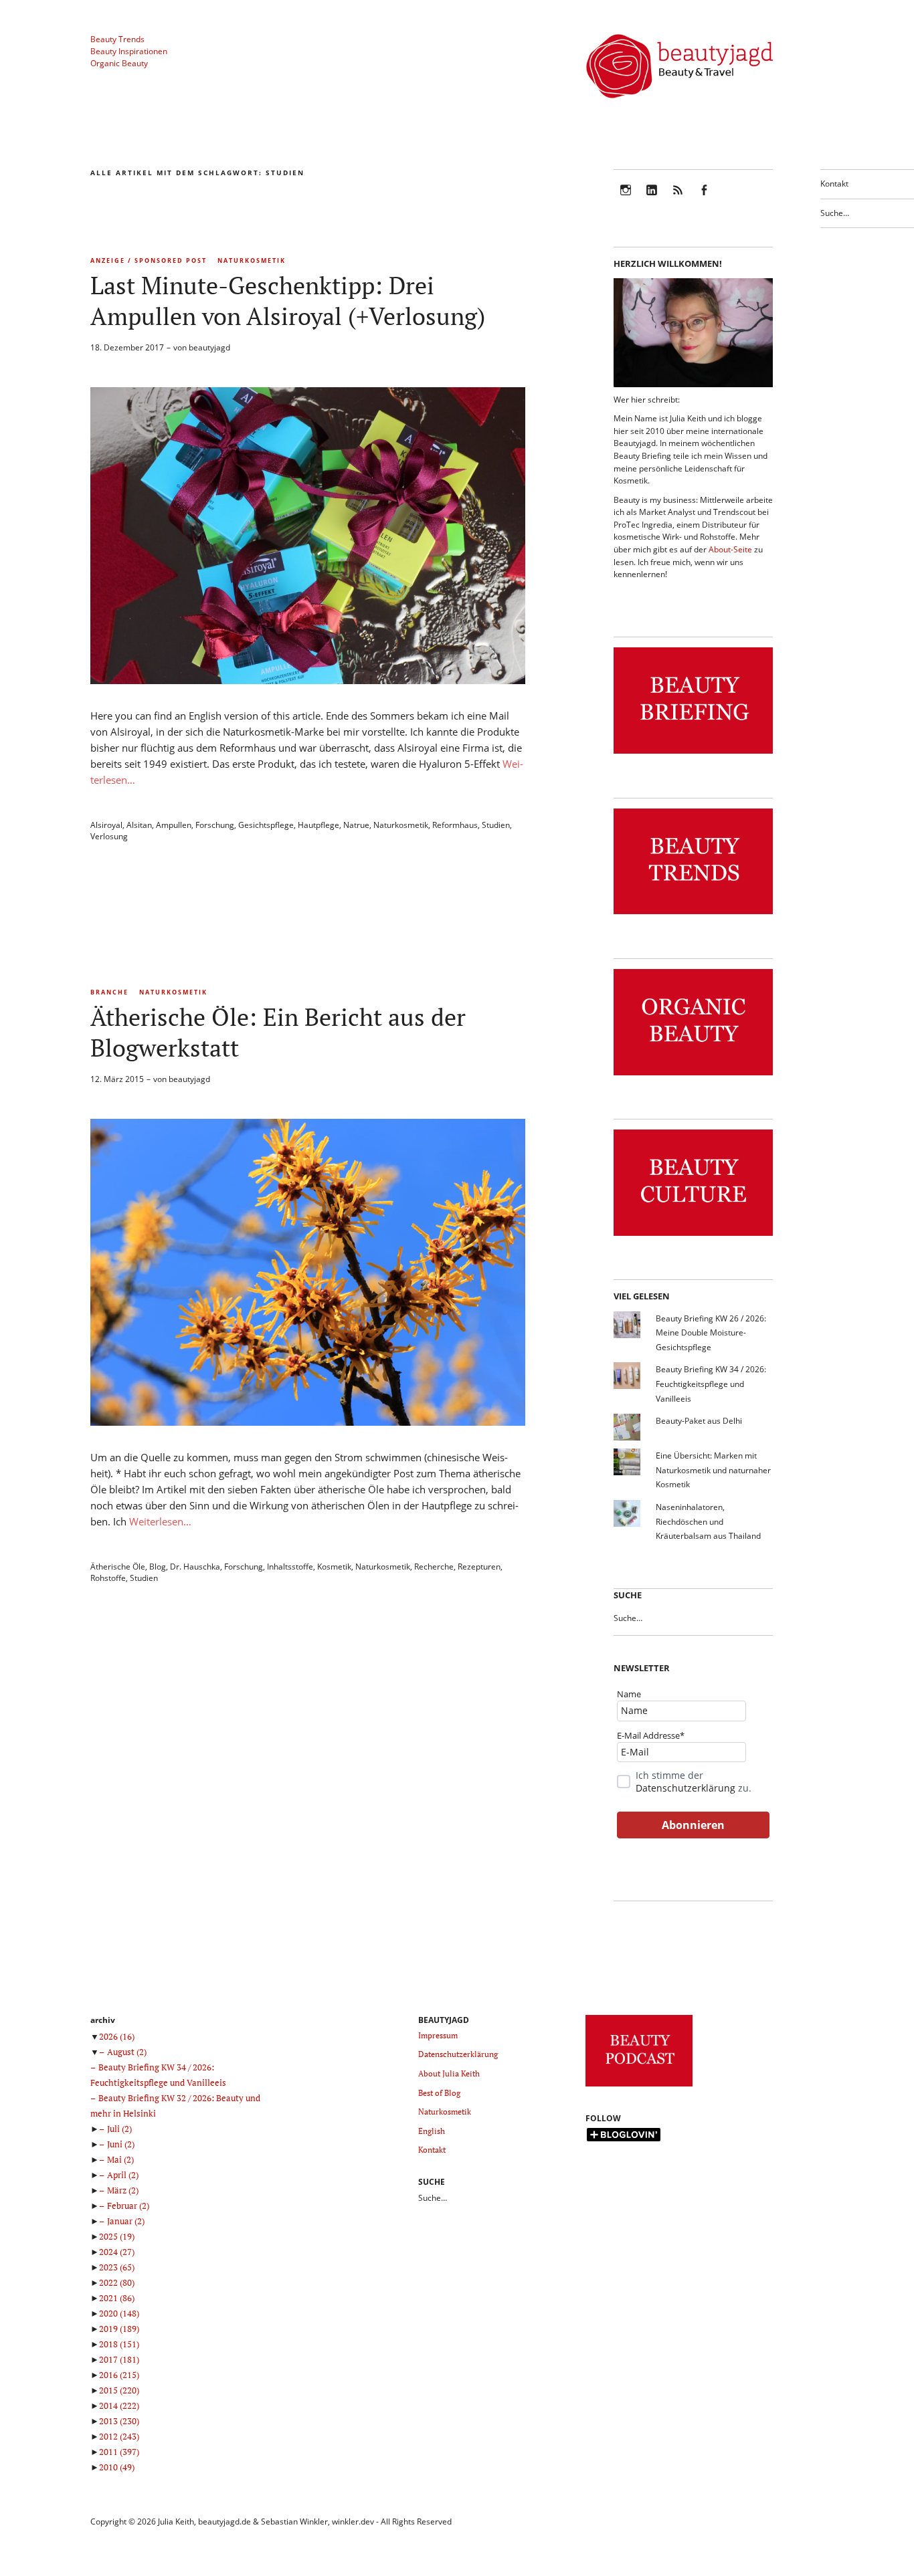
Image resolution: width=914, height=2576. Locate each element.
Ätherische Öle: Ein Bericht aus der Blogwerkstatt (278, 1032)
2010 (117, 2467)
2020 (119, 2313)
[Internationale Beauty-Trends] (693, 915)
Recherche (434, 1567)
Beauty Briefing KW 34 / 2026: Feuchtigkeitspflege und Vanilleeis (711, 1384)
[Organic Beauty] (693, 1076)
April (123, 2175)
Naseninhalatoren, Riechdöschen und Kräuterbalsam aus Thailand (708, 1521)
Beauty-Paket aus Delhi (699, 1421)
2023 (117, 2267)
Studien (496, 825)
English (432, 2131)
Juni (121, 2144)
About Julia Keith (449, 2073)
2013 (119, 2421)
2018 (119, 2344)
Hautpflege (318, 825)
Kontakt (834, 184)
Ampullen (174, 825)
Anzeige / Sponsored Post (149, 260)
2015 (119, 2390)
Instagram (626, 199)
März (123, 2190)
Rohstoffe (108, 1578)
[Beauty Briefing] (693, 754)
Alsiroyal (106, 825)
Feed (678, 199)
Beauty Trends (117, 39)
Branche (109, 992)
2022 (117, 2282)
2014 (119, 2405)
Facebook (704, 199)
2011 (119, 2452)
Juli (119, 2129)
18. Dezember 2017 (127, 347)
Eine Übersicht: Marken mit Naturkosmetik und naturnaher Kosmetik (713, 1470)
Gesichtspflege (266, 825)
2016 (119, 2375)
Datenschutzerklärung (685, 1788)
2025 (117, 2236)
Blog (158, 1567)
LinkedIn (652, 199)
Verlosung (109, 836)
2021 (117, 2298)
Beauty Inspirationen (129, 51)
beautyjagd (209, 347)
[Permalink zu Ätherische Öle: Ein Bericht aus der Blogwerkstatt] (308, 1422)
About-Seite (730, 549)
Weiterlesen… (160, 1521)
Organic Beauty (119, 63)
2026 (117, 2036)
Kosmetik (334, 1567)
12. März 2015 (117, 1079)
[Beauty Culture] (693, 1236)
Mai (120, 2159)
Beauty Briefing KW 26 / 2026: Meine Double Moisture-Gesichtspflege (711, 1333)
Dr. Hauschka (195, 1567)
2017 (119, 2359)
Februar (128, 2206)
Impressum (438, 2035)
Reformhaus (455, 825)
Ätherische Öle (118, 1567)
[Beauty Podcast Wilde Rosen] (639, 2087)
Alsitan (139, 825)
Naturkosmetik (252, 260)
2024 (117, 2252)
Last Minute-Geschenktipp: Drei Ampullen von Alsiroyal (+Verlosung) (288, 301)
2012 (119, 2436)
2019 (119, 2329)
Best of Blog (439, 2093)
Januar (126, 2221)
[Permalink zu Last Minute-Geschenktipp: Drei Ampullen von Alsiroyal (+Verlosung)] (308, 680)
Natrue (356, 825)
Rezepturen (479, 1567)
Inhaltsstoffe (290, 1567)
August (127, 2052)
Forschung (215, 825)
